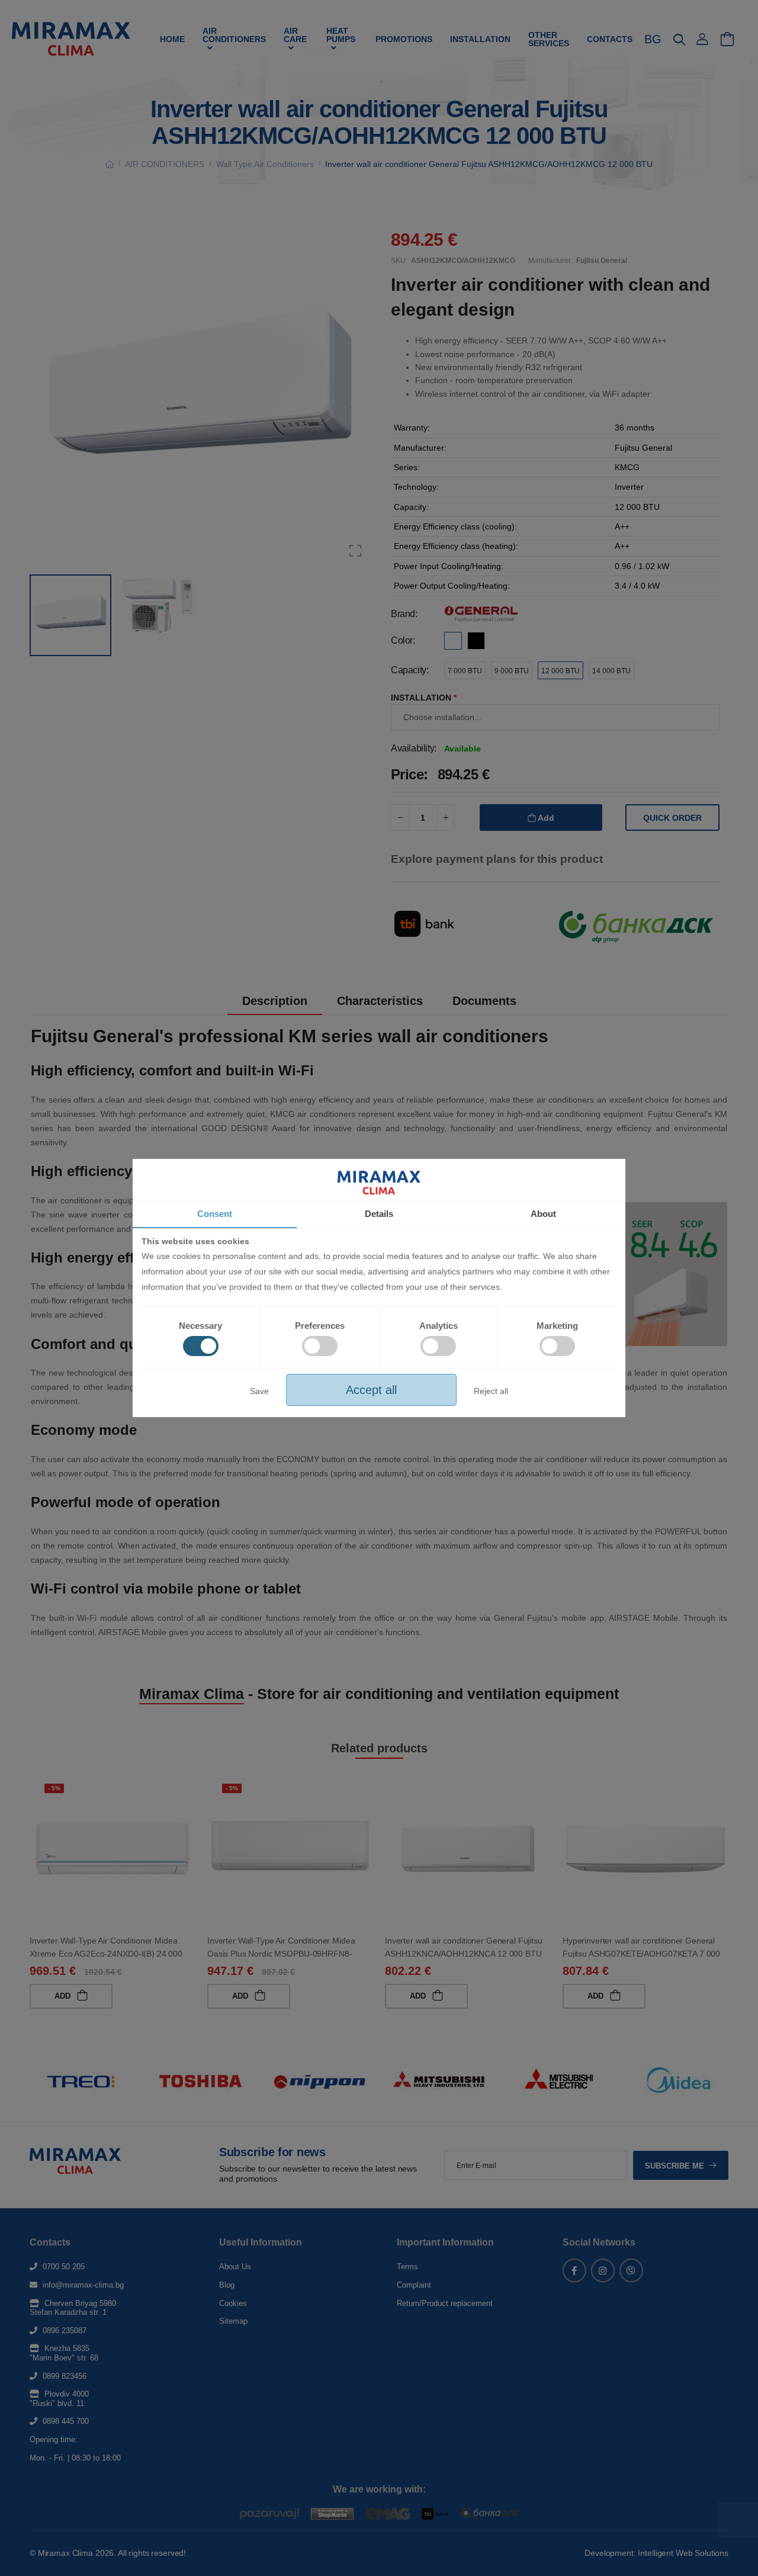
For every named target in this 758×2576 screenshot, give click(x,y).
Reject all (491, 1391)
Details (379, 1214)
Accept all (371, 1390)
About (543, 1214)
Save (259, 1391)
